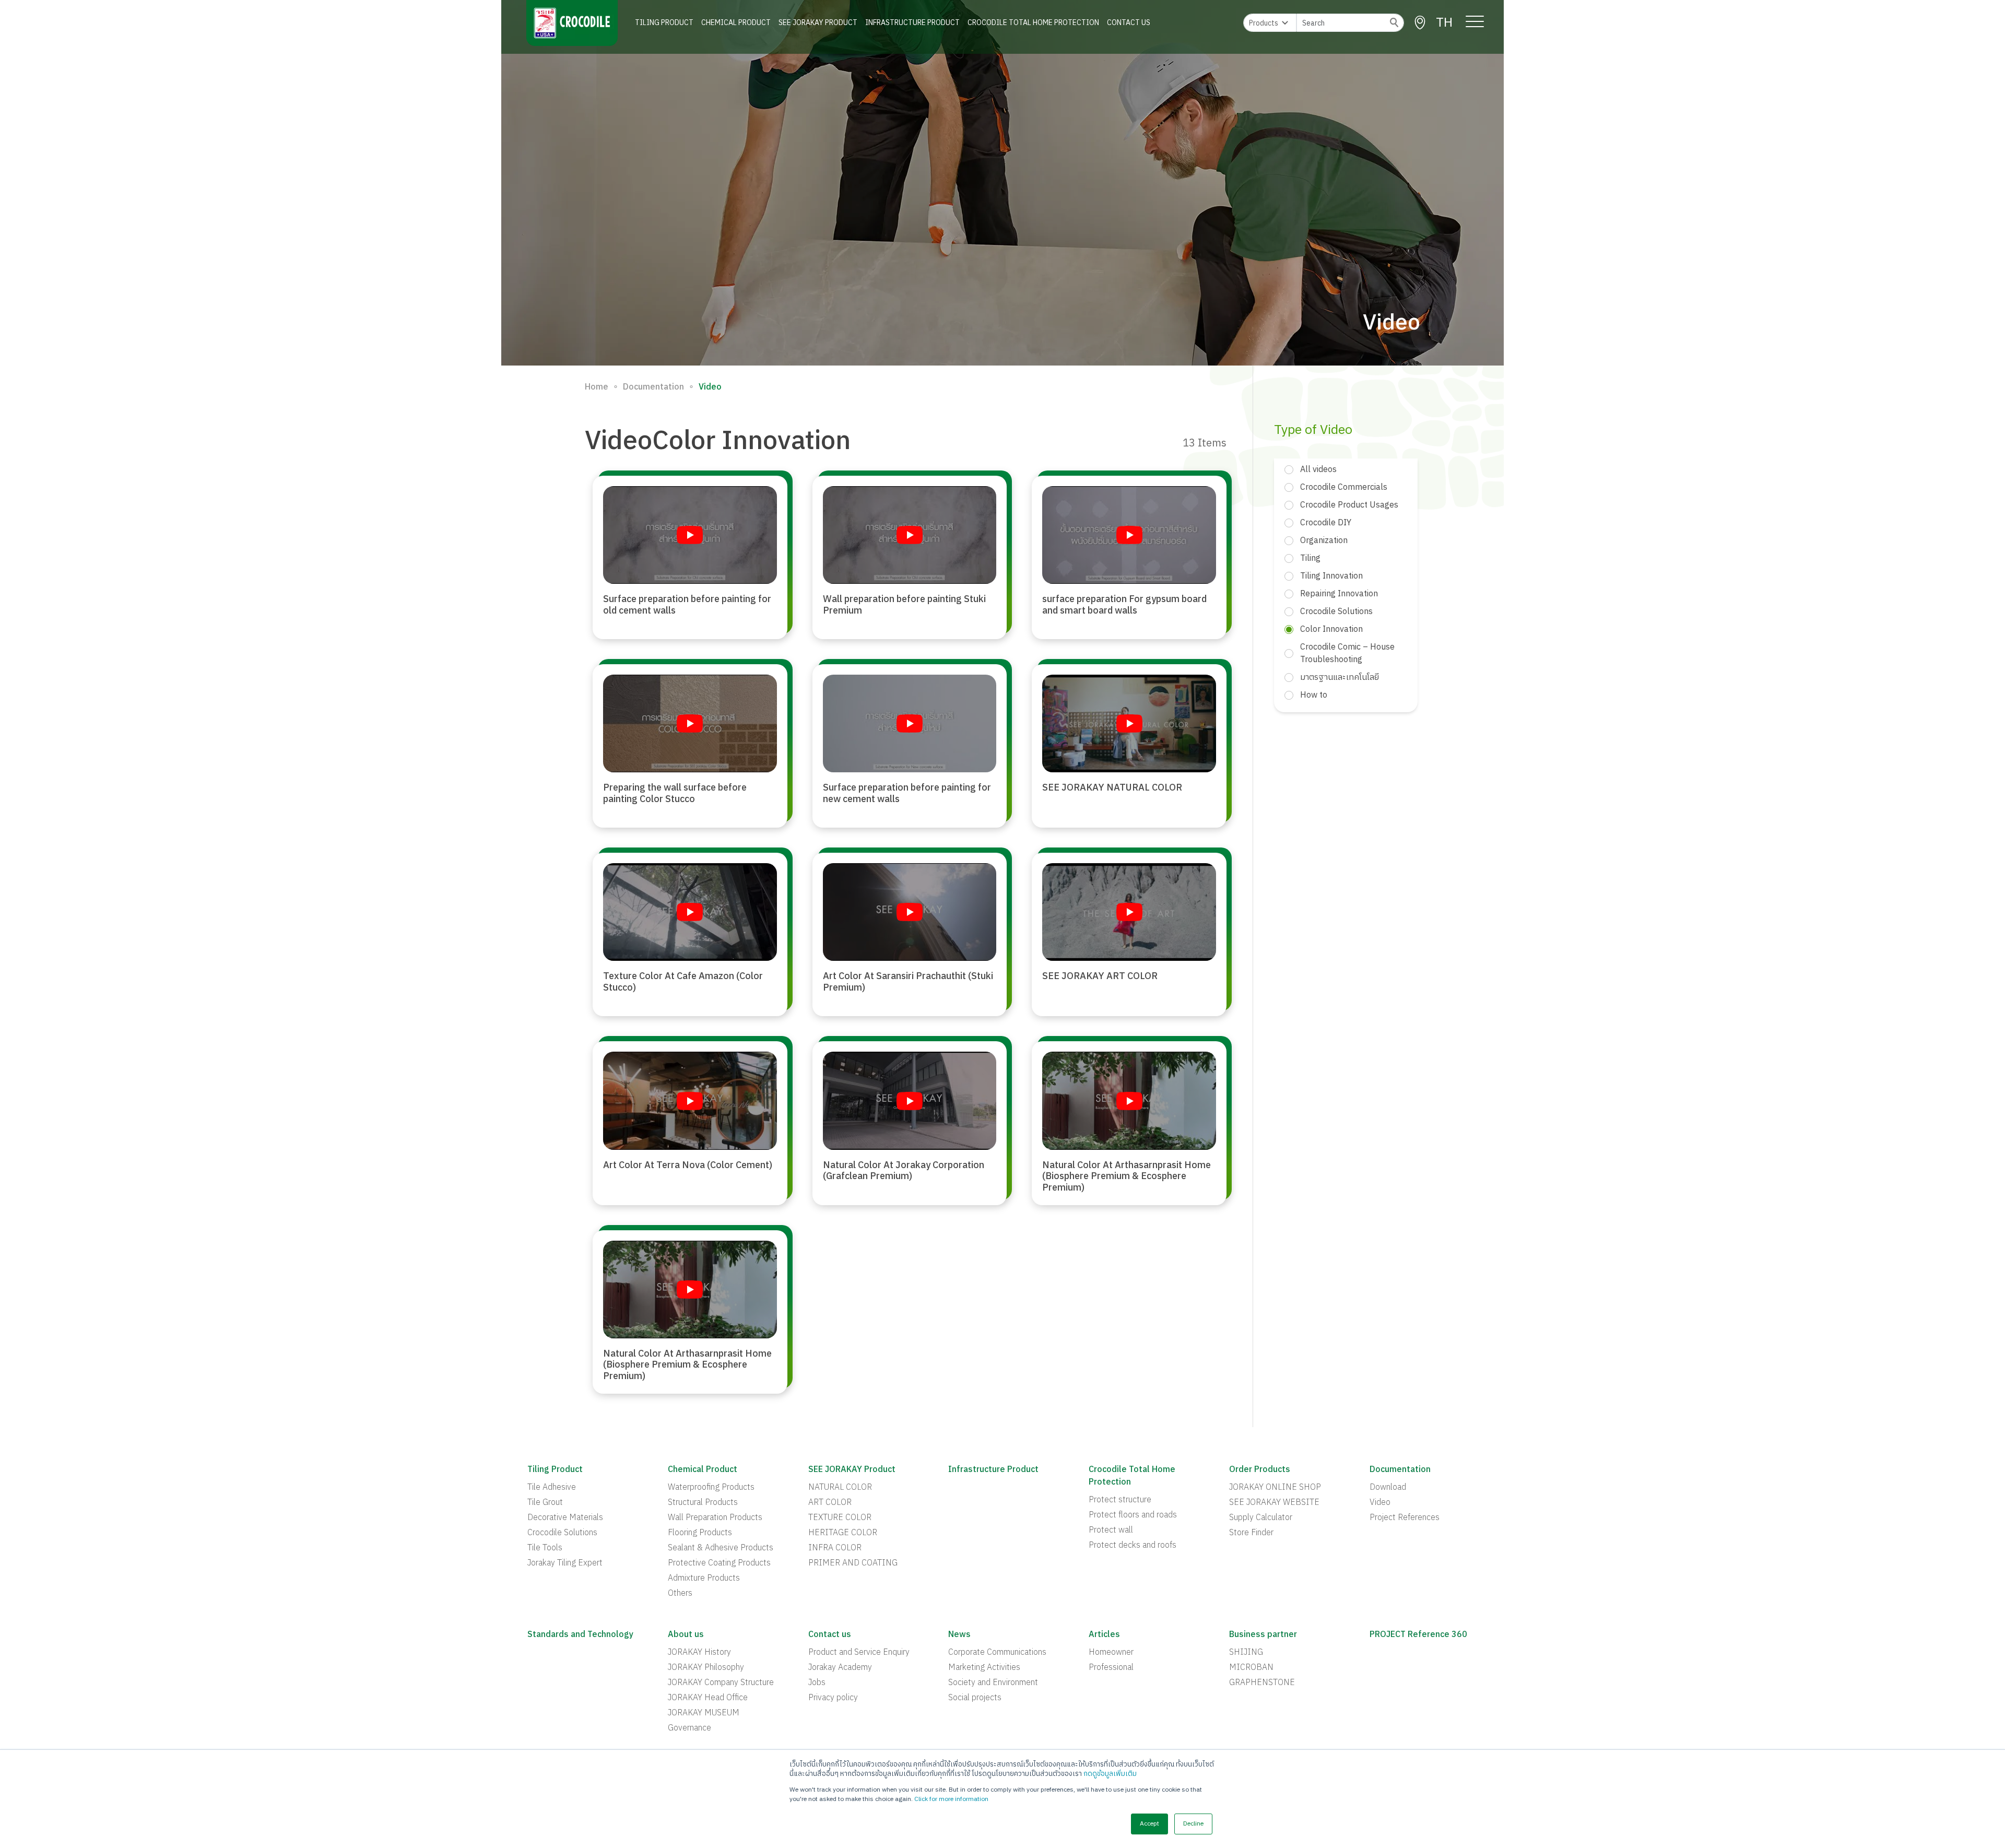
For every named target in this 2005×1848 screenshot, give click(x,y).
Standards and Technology (580, 1635)
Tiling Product (664, 23)
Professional (1111, 1668)
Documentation (653, 387)
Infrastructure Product (912, 23)
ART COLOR (830, 1503)
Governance (689, 1728)
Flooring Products (700, 1533)
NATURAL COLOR (840, 1488)
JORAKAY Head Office (708, 1698)
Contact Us (1129, 23)
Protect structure (1120, 1500)
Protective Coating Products (719, 1563)
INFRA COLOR (835, 1548)
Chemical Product (736, 23)
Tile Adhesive (552, 1488)
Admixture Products (704, 1579)
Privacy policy (833, 1698)
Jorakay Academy (840, 1668)
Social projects (975, 1698)
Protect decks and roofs (1133, 1546)
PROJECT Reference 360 (1418, 1635)
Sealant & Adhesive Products (721, 1548)
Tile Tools (545, 1548)
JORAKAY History (699, 1653)
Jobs (817, 1683)
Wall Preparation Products (715, 1518)
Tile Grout (545, 1503)
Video (1380, 1503)
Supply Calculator (1261, 1518)
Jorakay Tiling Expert (565, 1563)
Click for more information (951, 1799)
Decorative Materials (565, 1518)
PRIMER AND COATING (853, 1563)
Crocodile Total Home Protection (1033, 23)
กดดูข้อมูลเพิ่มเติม (1110, 1774)
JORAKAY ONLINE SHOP (1275, 1488)
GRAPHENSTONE (1262, 1683)
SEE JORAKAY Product (818, 23)
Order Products (1260, 1470)
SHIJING (1246, 1653)
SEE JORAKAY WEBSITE (1274, 1503)
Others (680, 1594)
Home (597, 387)
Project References (1405, 1518)
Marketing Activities (984, 1668)
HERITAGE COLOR (843, 1533)
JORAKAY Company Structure (721, 1683)
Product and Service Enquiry (859, 1653)
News (959, 1635)
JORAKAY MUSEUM (704, 1713)
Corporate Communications (997, 1653)
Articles (1104, 1635)
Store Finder (1251, 1533)
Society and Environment (993, 1683)
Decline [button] (1193, 1824)
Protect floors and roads (1133, 1515)
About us (686, 1635)
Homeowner (1111, 1653)
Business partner (1263, 1635)
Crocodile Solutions (562, 1533)
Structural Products (703, 1503)
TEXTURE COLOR (840, 1518)
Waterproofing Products (711, 1488)
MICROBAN (1251, 1668)
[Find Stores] (1420, 23)
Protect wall (1111, 1531)
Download (1388, 1488)
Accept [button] (1149, 1824)
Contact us (830, 1635)
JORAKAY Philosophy (706, 1668)
